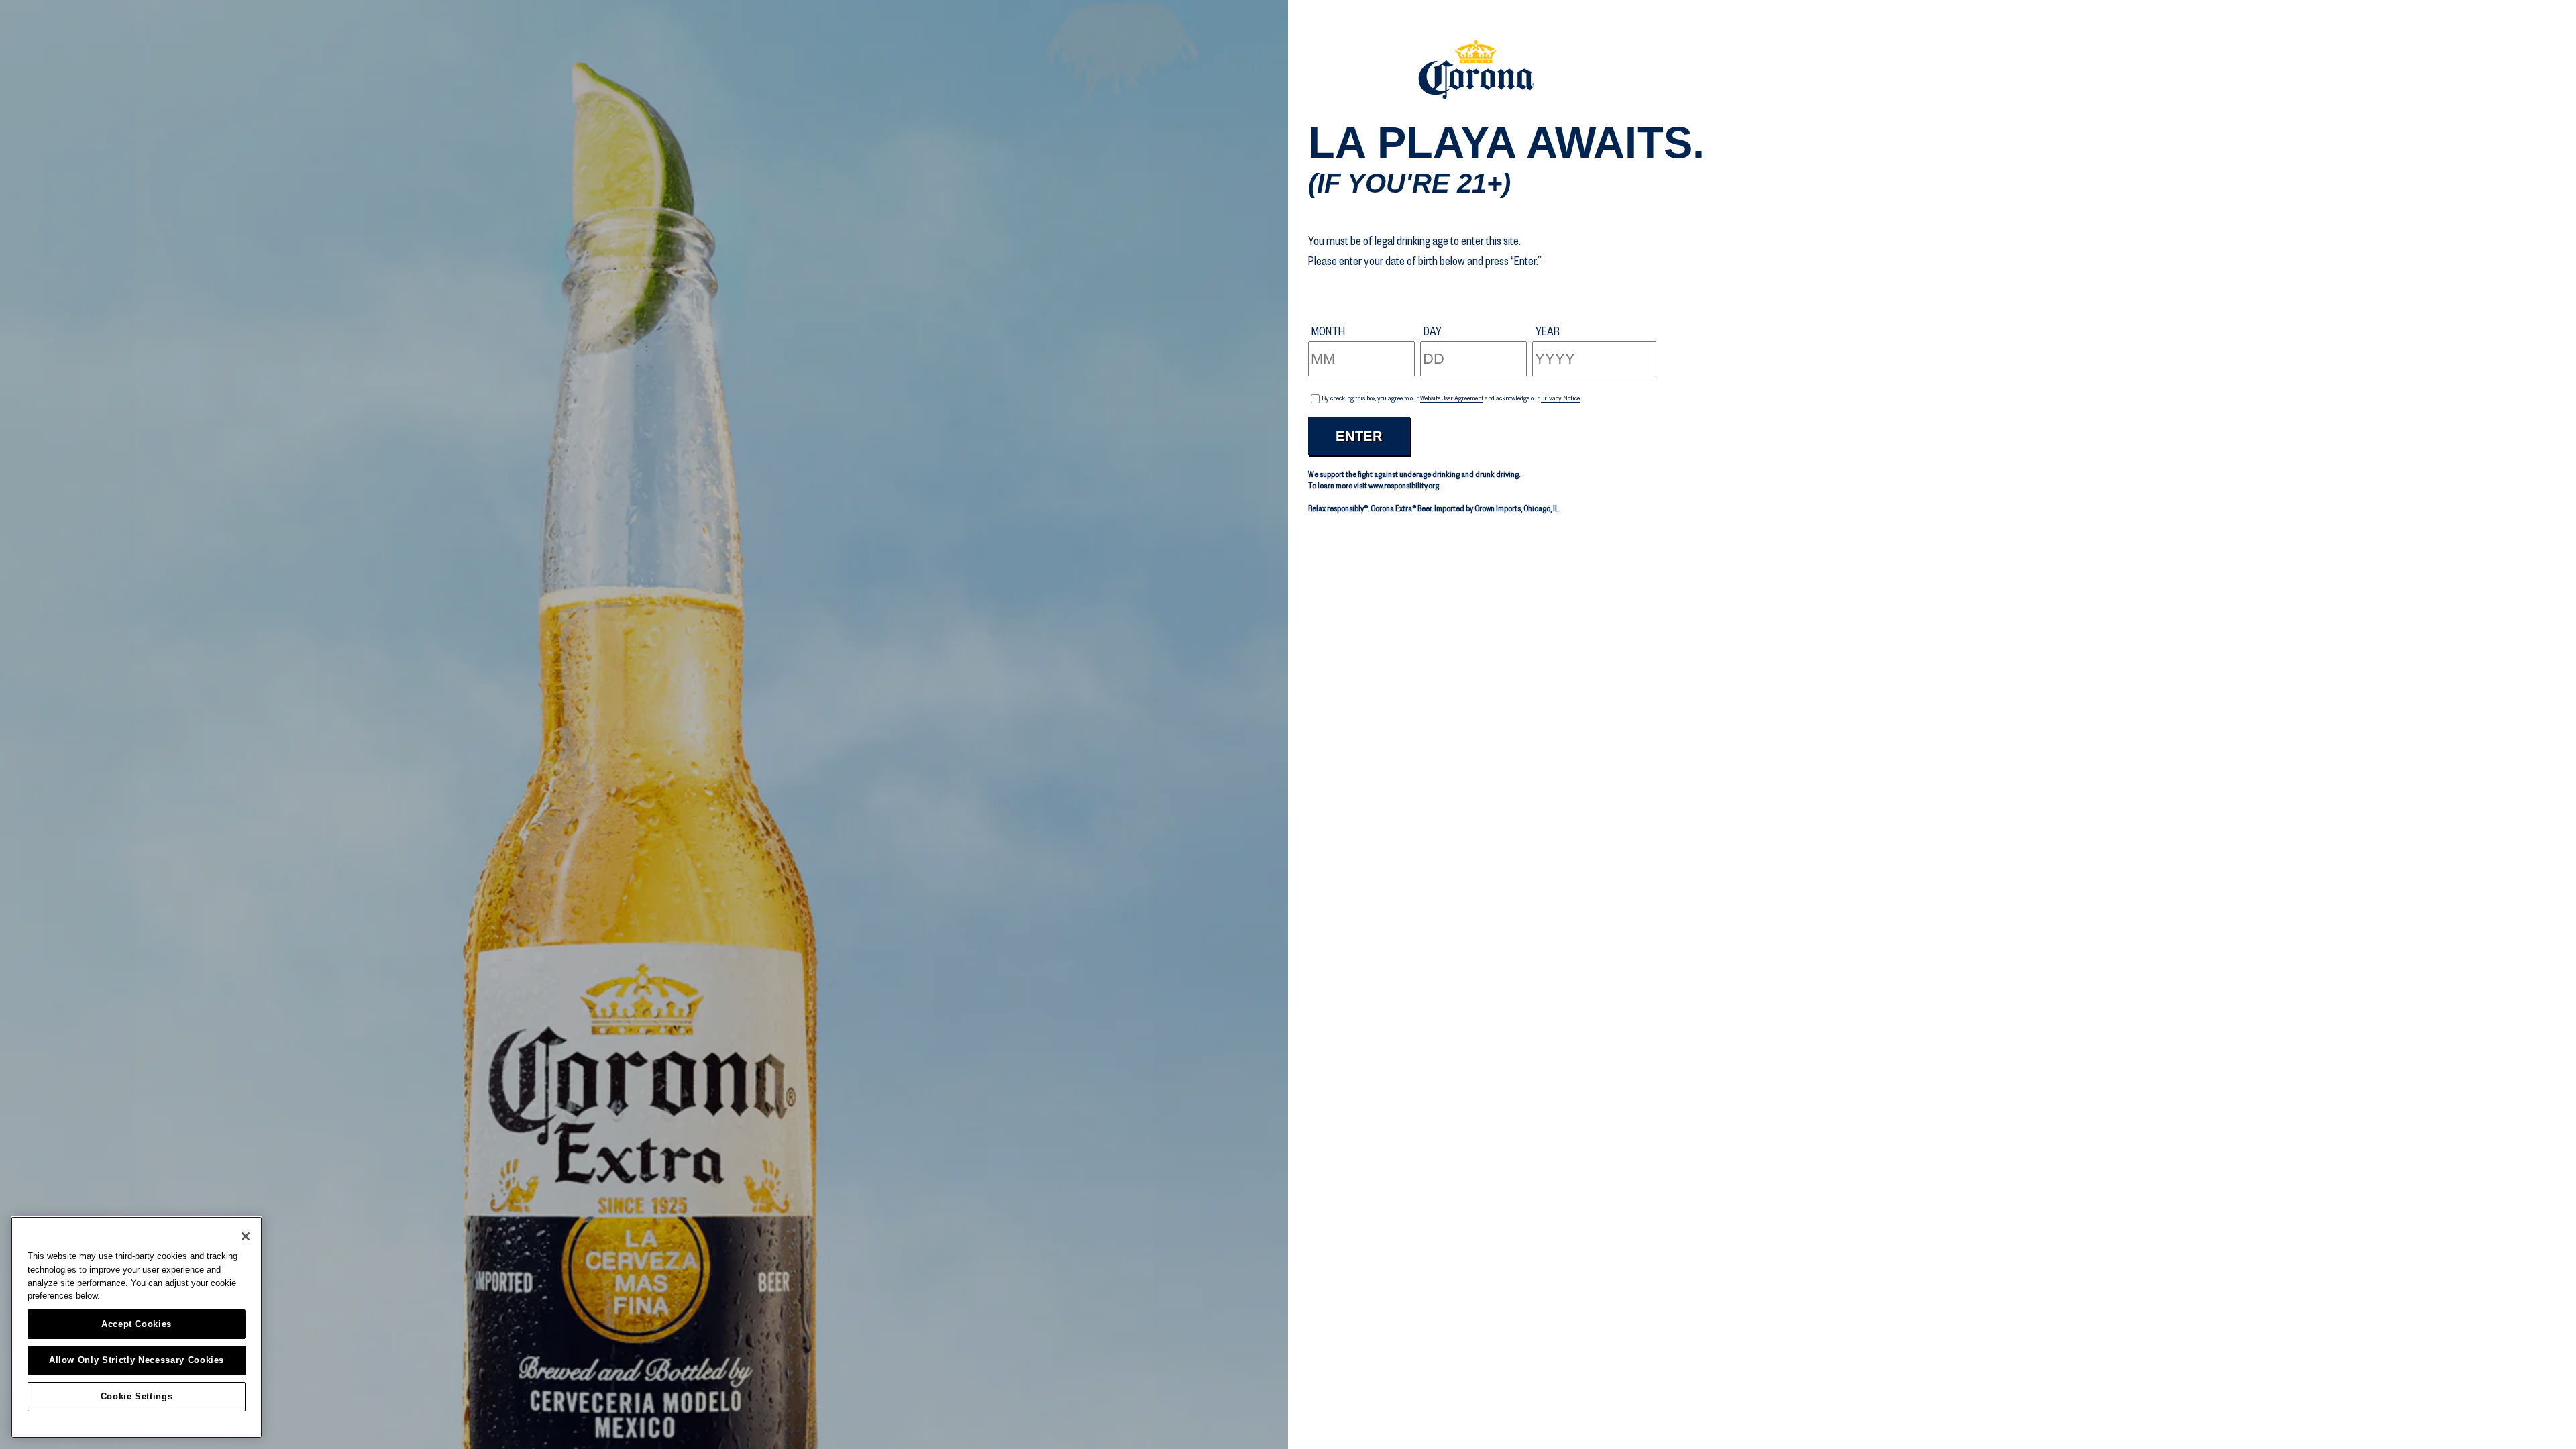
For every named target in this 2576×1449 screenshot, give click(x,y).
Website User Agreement (1452, 398)
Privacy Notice (1560, 398)
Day (1433, 331)
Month (1328, 331)
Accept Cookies (137, 1324)
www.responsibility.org (1404, 486)
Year (1548, 331)
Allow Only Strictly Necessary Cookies (137, 1360)
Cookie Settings (137, 1396)
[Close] (246, 1236)
